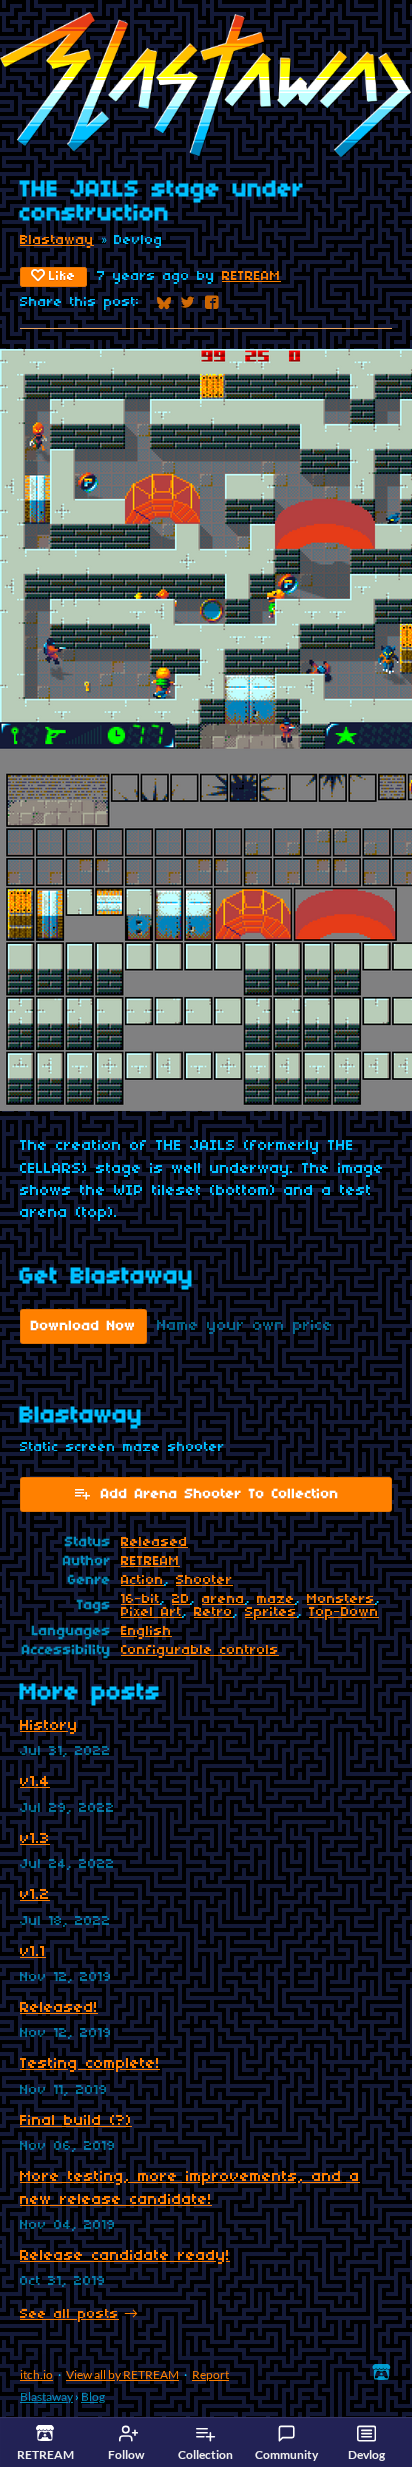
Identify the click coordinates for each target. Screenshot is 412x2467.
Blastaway (57, 240)
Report (210, 2374)
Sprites (271, 1612)
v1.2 (35, 1895)
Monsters (341, 1599)
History (49, 1726)
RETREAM (251, 276)
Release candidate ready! (125, 2256)
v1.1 (33, 1952)
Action (142, 1580)
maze (276, 1599)
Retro (213, 1612)
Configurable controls (200, 1650)
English (146, 1631)
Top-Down (344, 1612)
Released (154, 1542)
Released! (59, 2008)
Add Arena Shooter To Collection (220, 1494)
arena (223, 1599)
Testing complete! (90, 2064)
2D (181, 1599)
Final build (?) (76, 2121)
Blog (93, 2396)
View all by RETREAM (122, 2374)
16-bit (140, 1599)
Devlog (366, 2454)
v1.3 (35, 1839)
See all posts (69, 2314)
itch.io (36, 2374)
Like (62, 276)
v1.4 (35, 1782)
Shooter (204, 1580)
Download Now (83, 1326)
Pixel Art (151, 1612)
